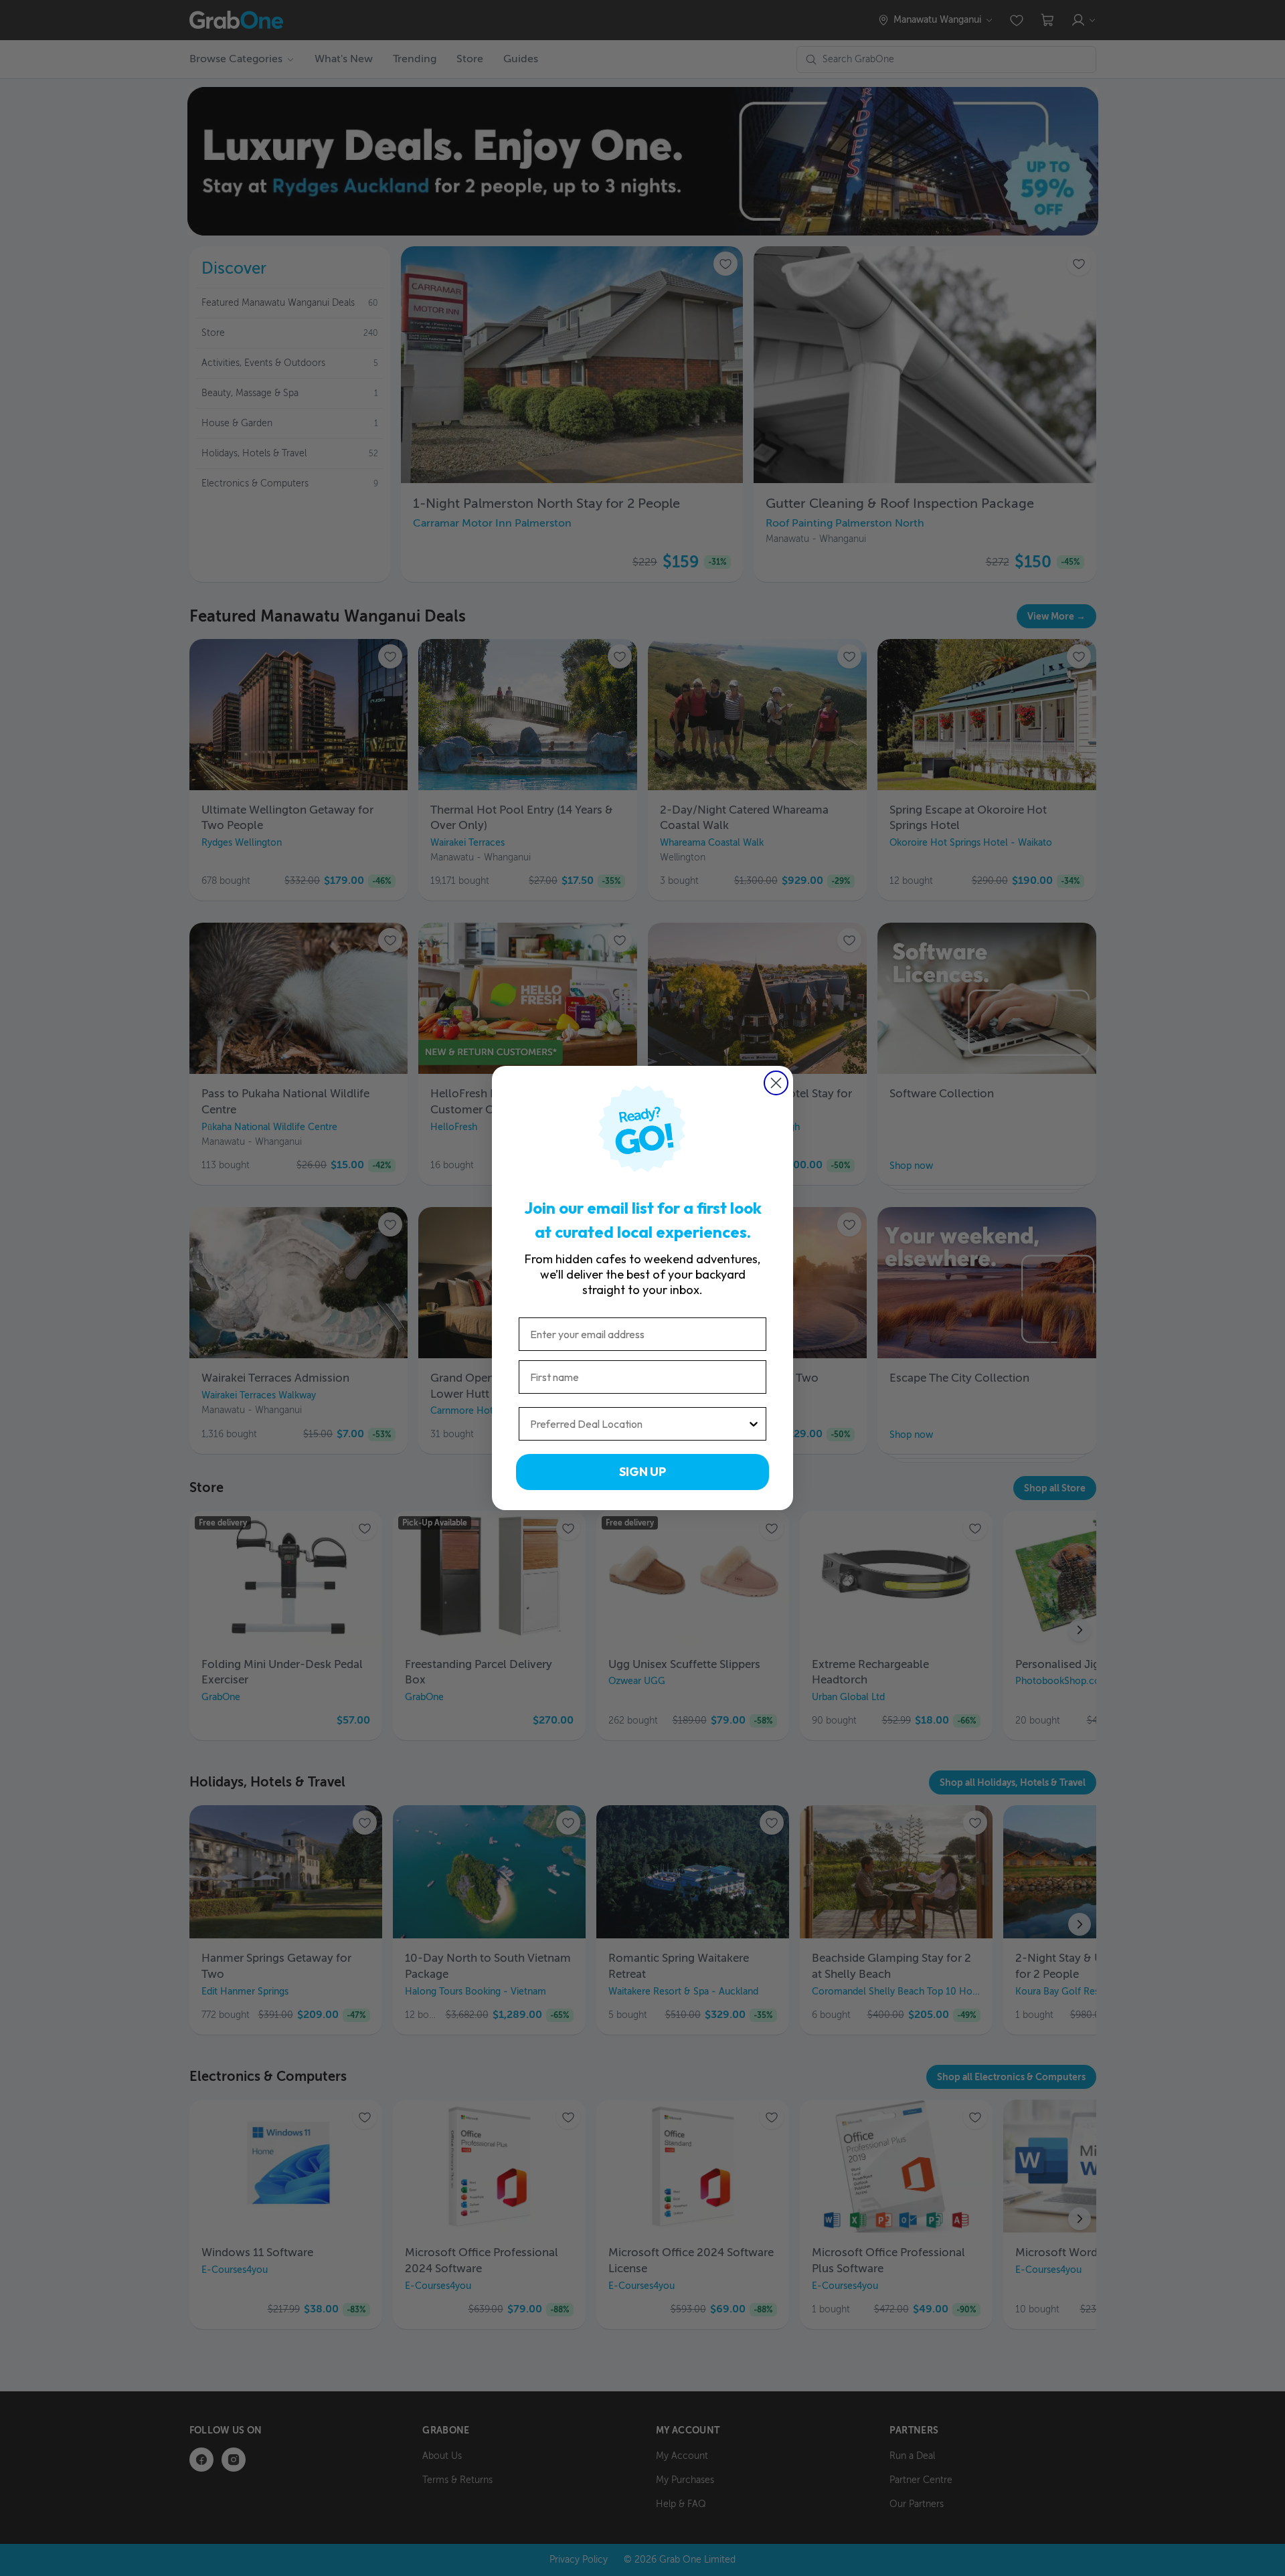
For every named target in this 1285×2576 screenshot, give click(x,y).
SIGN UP (642, 1472)
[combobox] (638, 1424)
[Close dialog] (776, 1083)
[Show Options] (754, 1424)
